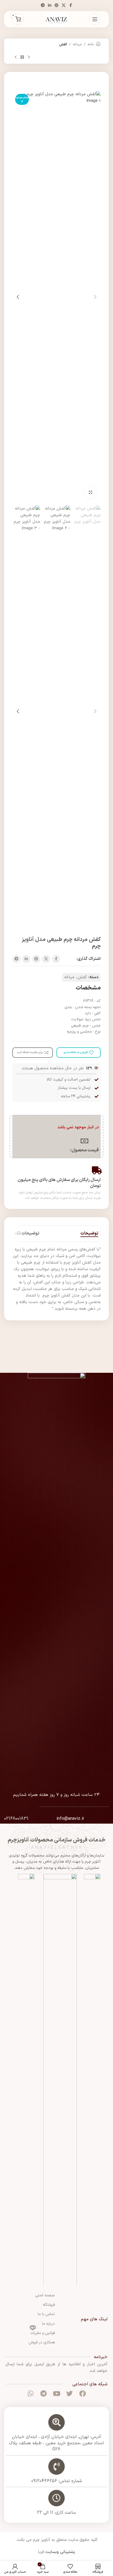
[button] (95, 297)
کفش (63, 44)
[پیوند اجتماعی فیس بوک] (70, 6)
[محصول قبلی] (29, 57)
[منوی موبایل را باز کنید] (95, 19)
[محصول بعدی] (16, 57)
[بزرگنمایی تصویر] (90, 493)
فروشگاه (49, 2305)
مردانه (77, 44)
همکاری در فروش (42, 2342)
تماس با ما (46, 2314)
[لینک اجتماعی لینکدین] (50, 6)
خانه (91, 44)
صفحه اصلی (45, 2295)
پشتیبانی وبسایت (60, 2552)
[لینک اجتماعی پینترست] (56, 6)
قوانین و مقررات (43, 2332)
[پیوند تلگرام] (43, 6)
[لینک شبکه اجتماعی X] (64, 6)
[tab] (89, 1234)
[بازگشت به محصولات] (22, 57)
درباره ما (48, 2324)
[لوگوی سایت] (56, 19)
